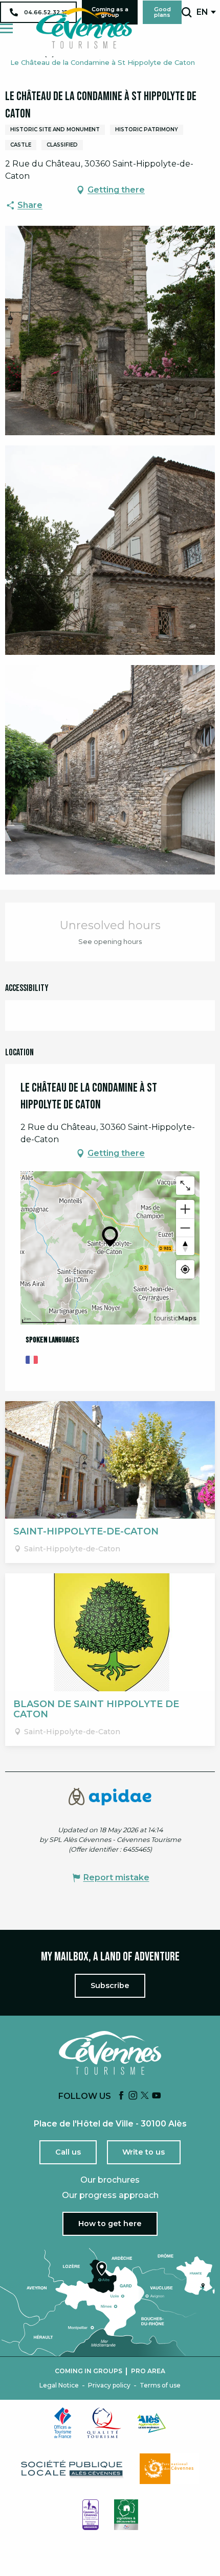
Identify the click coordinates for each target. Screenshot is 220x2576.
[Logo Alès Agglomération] (151, 2423)
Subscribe (110, 1986)
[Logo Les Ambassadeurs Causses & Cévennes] (91, 2515)
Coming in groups (89, 2371)
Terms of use (160, 2385)
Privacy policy (109, 2385)
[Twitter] (145, 2096)
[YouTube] (157, 2096)
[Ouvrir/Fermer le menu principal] (6, 28)
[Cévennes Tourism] (84, 28)
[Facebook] (121, 2096)
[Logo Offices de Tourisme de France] (63, 2423)
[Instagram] (133, 2096)
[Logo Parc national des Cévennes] (169, 2469)
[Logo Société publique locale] (73, 2469)
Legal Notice (59, 2385)
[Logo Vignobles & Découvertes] (126, 2515)
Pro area (148, 2371)
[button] (186, 12)
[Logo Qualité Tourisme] (104, 2423)
